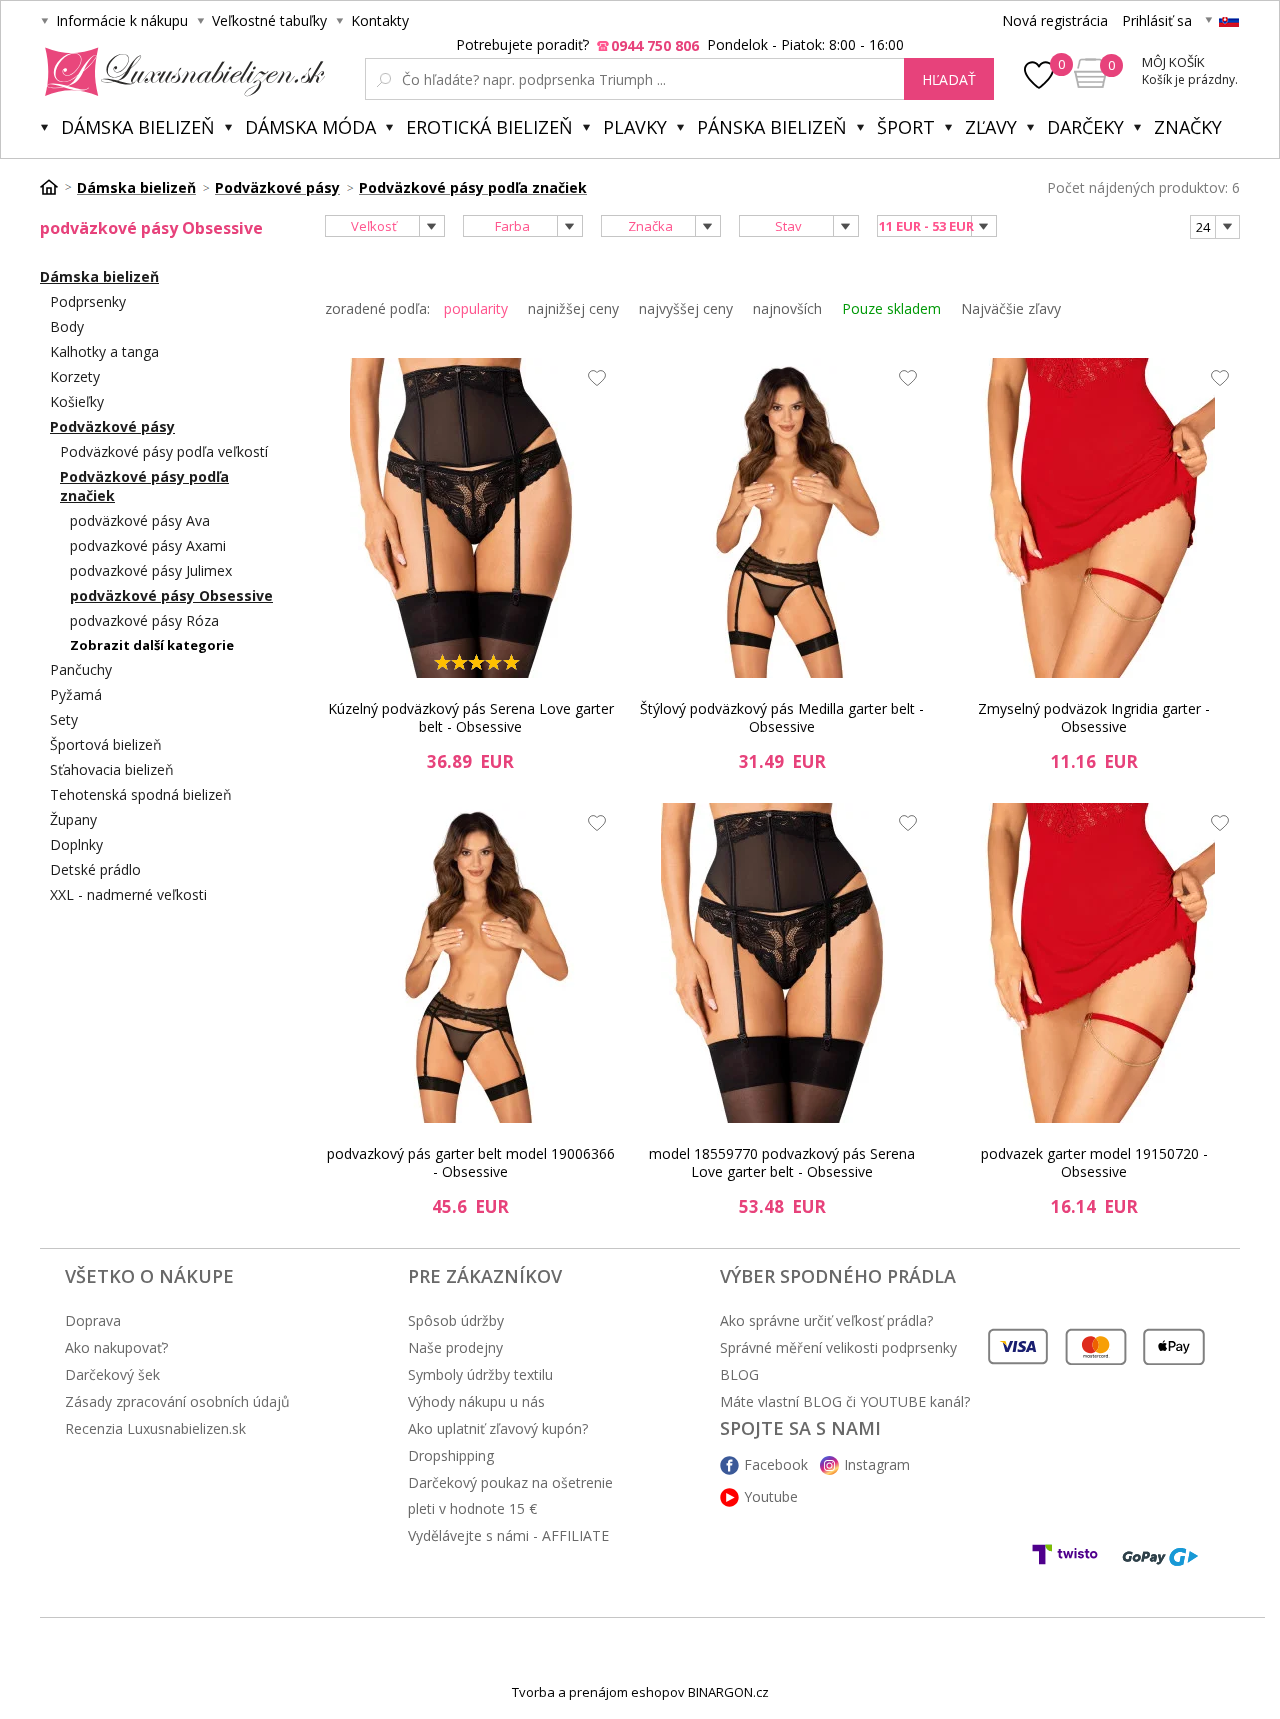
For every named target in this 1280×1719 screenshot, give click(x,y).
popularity (476, 308)
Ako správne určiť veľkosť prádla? (826, 1320)
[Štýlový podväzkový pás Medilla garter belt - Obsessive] (782, 518)
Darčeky (1085, 127)
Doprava (93, 1320)
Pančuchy (81, 669)
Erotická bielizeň (489, 127)
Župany (73, 819)
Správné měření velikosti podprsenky (838, 1347)
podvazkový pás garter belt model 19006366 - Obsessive (471, 1162)
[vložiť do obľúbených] (592, 383)
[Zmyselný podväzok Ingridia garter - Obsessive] (1094, 518)
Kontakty (380, 20)
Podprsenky (88, 301)
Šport (906, 127)
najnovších (787, 308)
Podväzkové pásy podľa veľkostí (164, 451)
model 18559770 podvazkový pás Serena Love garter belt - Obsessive (782, 1162)
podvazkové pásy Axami (148, 545)
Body (67, 326)
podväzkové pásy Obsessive (171, 595)
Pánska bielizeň (772, 127)
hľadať (949, 79)
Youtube (771, 1496)
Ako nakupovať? (116, 1347)
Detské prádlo (95, 869)
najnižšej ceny (573, 308)
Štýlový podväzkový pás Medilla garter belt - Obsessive (782, 717)
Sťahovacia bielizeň (112, 769)
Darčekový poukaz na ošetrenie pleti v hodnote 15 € (510, 1495)
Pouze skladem (891, 308)
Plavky (635, 127)
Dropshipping (451, 1455)
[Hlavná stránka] (56, 187)
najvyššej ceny (686, 308)
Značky (1188, 127)
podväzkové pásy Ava (140, 520)
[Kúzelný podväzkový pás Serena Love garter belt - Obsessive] (471, 518)
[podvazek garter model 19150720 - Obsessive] (1094, 963)
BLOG (739, 1374)
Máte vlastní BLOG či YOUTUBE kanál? (845, 1401)
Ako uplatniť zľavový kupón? (498, 1428)
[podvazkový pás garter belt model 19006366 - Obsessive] (471, 963)
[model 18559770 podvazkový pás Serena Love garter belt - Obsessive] (782, 963)
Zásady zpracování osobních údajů (177, 1401)
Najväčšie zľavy (1011, 308)
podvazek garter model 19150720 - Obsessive (1094, 1162)
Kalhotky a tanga (104, 351)
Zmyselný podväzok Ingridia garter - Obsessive (1094, 717)
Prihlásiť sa (1157, 20)
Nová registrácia (1055, 20)
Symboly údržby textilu (480, 1374)
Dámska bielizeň (138, 127)
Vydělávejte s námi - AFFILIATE (508, 1535)
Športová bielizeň (106, 744)
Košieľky (77, 401)
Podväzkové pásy (112, 426)
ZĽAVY (991, 127)
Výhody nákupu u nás (476, 1401)
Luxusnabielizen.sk (181, 72)
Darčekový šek (112, 1374)
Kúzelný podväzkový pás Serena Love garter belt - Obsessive (471, 717)
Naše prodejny (455, 1347)
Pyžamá (76, 694)
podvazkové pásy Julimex (151, 570)
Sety (64, 719)
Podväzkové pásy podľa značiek (144, 486)
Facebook (776, 1464)
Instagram (877, 1464)
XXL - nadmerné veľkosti (128, 894)
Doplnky (76, 844)
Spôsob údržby (456, 1320)
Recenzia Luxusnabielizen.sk (155, 1428)
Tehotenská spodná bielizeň (141, 794)
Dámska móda (310, 127)
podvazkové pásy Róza (144, 620)
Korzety (75, 376)
